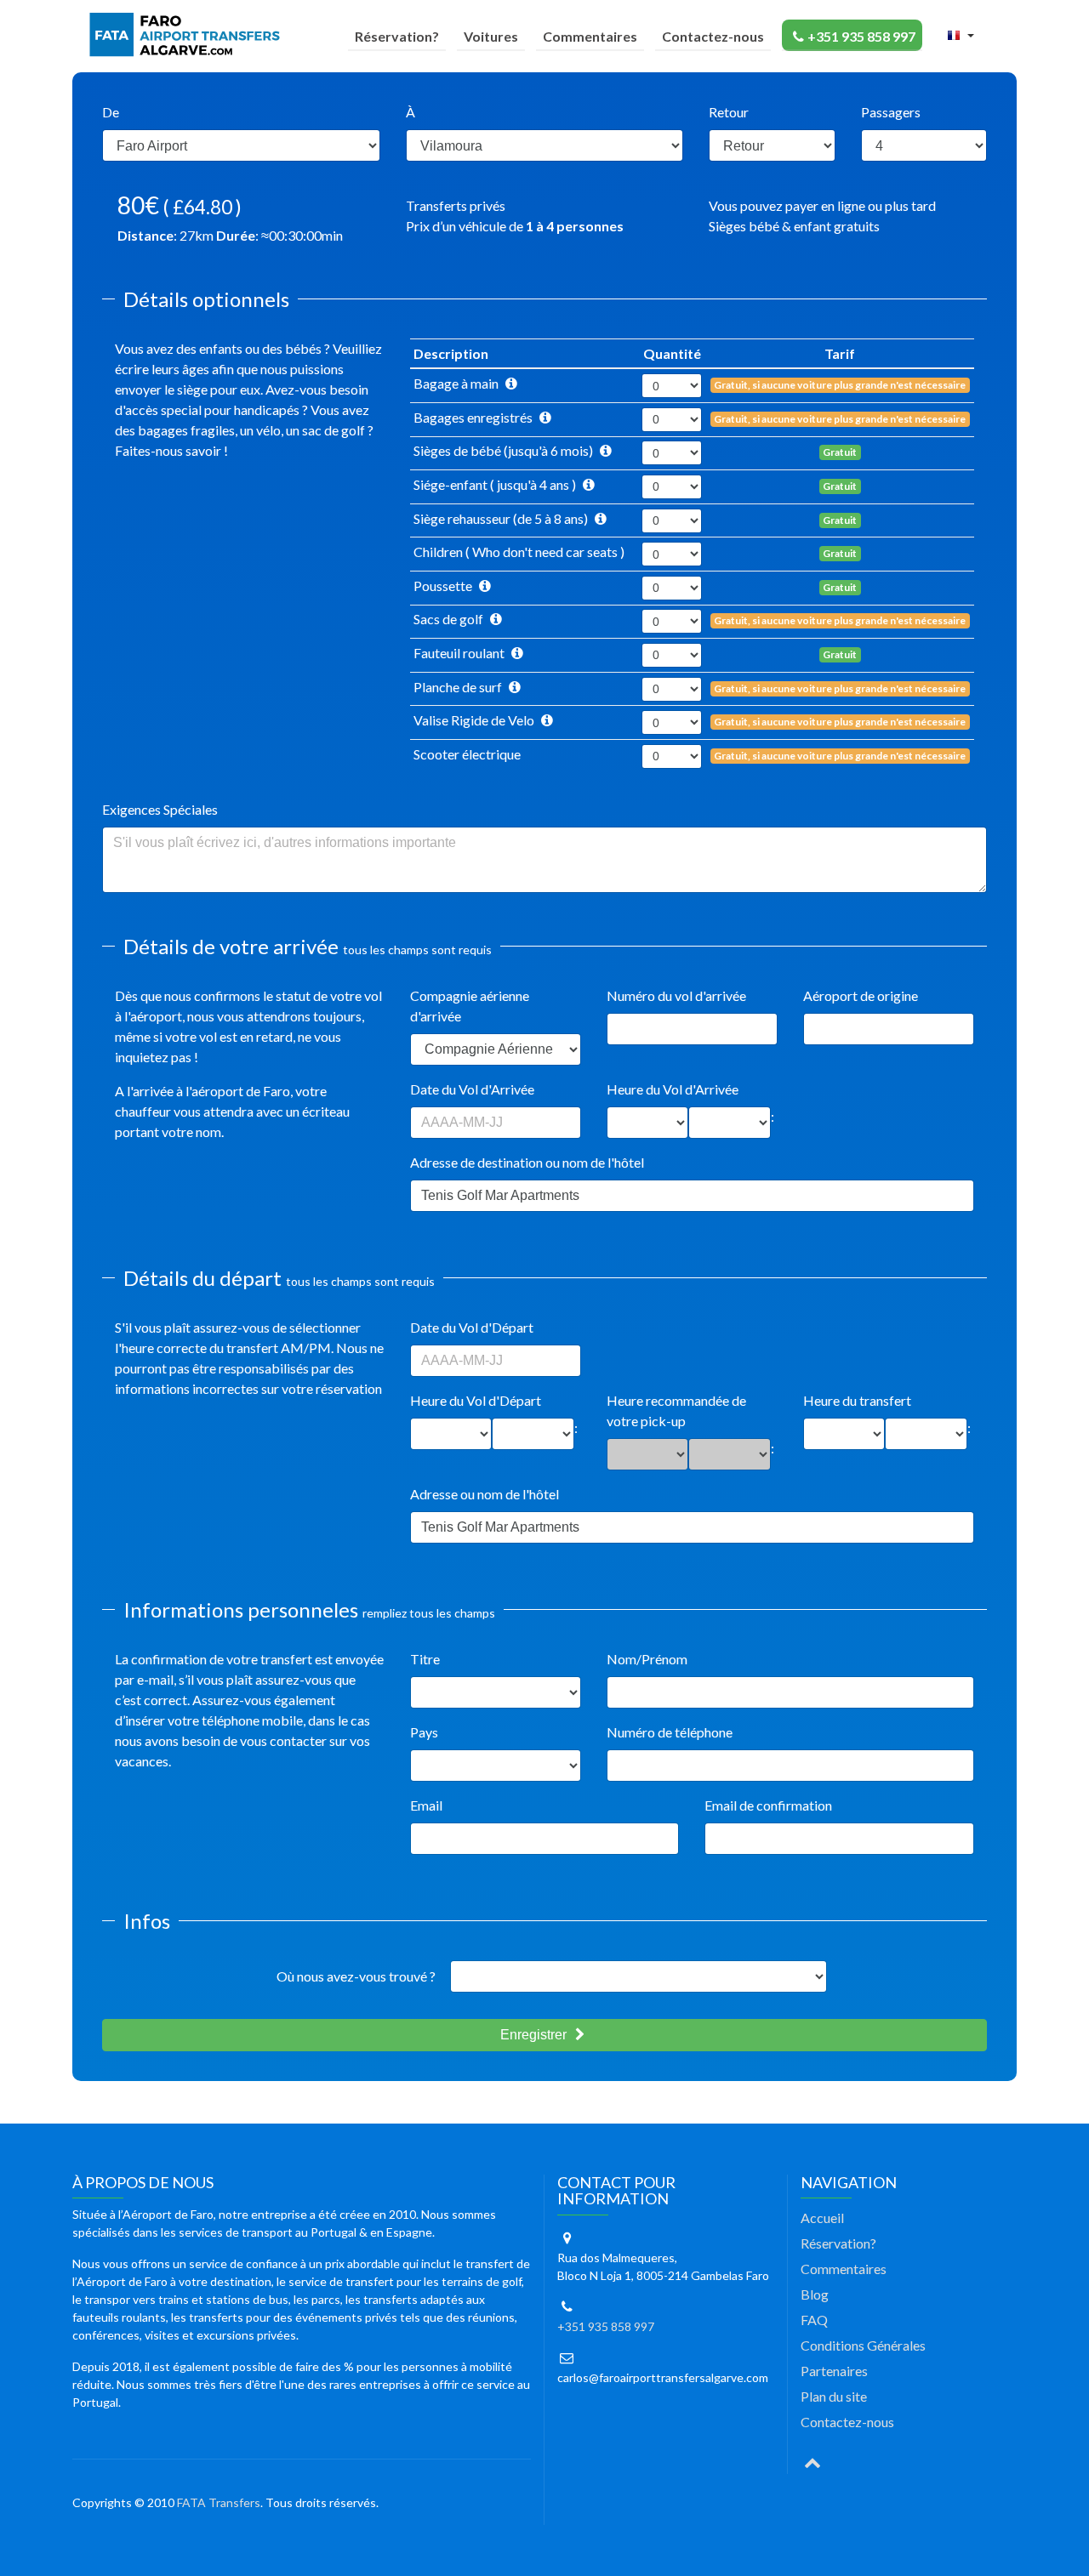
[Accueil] (188, 35)
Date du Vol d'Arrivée (472, 1089)
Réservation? (397, 36)
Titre (425, 1659)
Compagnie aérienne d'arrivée (470, 1006)
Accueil (822, 2218)
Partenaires (834, 2371)
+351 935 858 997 (861, 36)
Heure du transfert (857, 1400)
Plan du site (834, 2396)
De (111, 112)
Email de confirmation (768, 1805)
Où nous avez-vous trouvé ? (356, 1976)
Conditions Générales (863, 2345)
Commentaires (590, 36)
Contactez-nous (713, 36)
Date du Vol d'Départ (472, 1327)
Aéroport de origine (861, 995)
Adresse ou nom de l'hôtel (485, 1494)
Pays (424, 1732)
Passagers (891, 112)
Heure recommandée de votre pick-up (676, 1410)
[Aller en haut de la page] (812, 2461)
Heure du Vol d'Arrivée (673, 1089)
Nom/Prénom (647, 1659)
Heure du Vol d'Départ (476, 1400)
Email (426, 1805)
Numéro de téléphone (670, 1732)
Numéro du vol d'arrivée (676, 995)
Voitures (491, 36)
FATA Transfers (219, 2502)
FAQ (814, 2320)
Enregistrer (535, 2035)
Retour (729, 112)
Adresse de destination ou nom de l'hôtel (527, 1162)
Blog (815, 2294)
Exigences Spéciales (160, 809)
